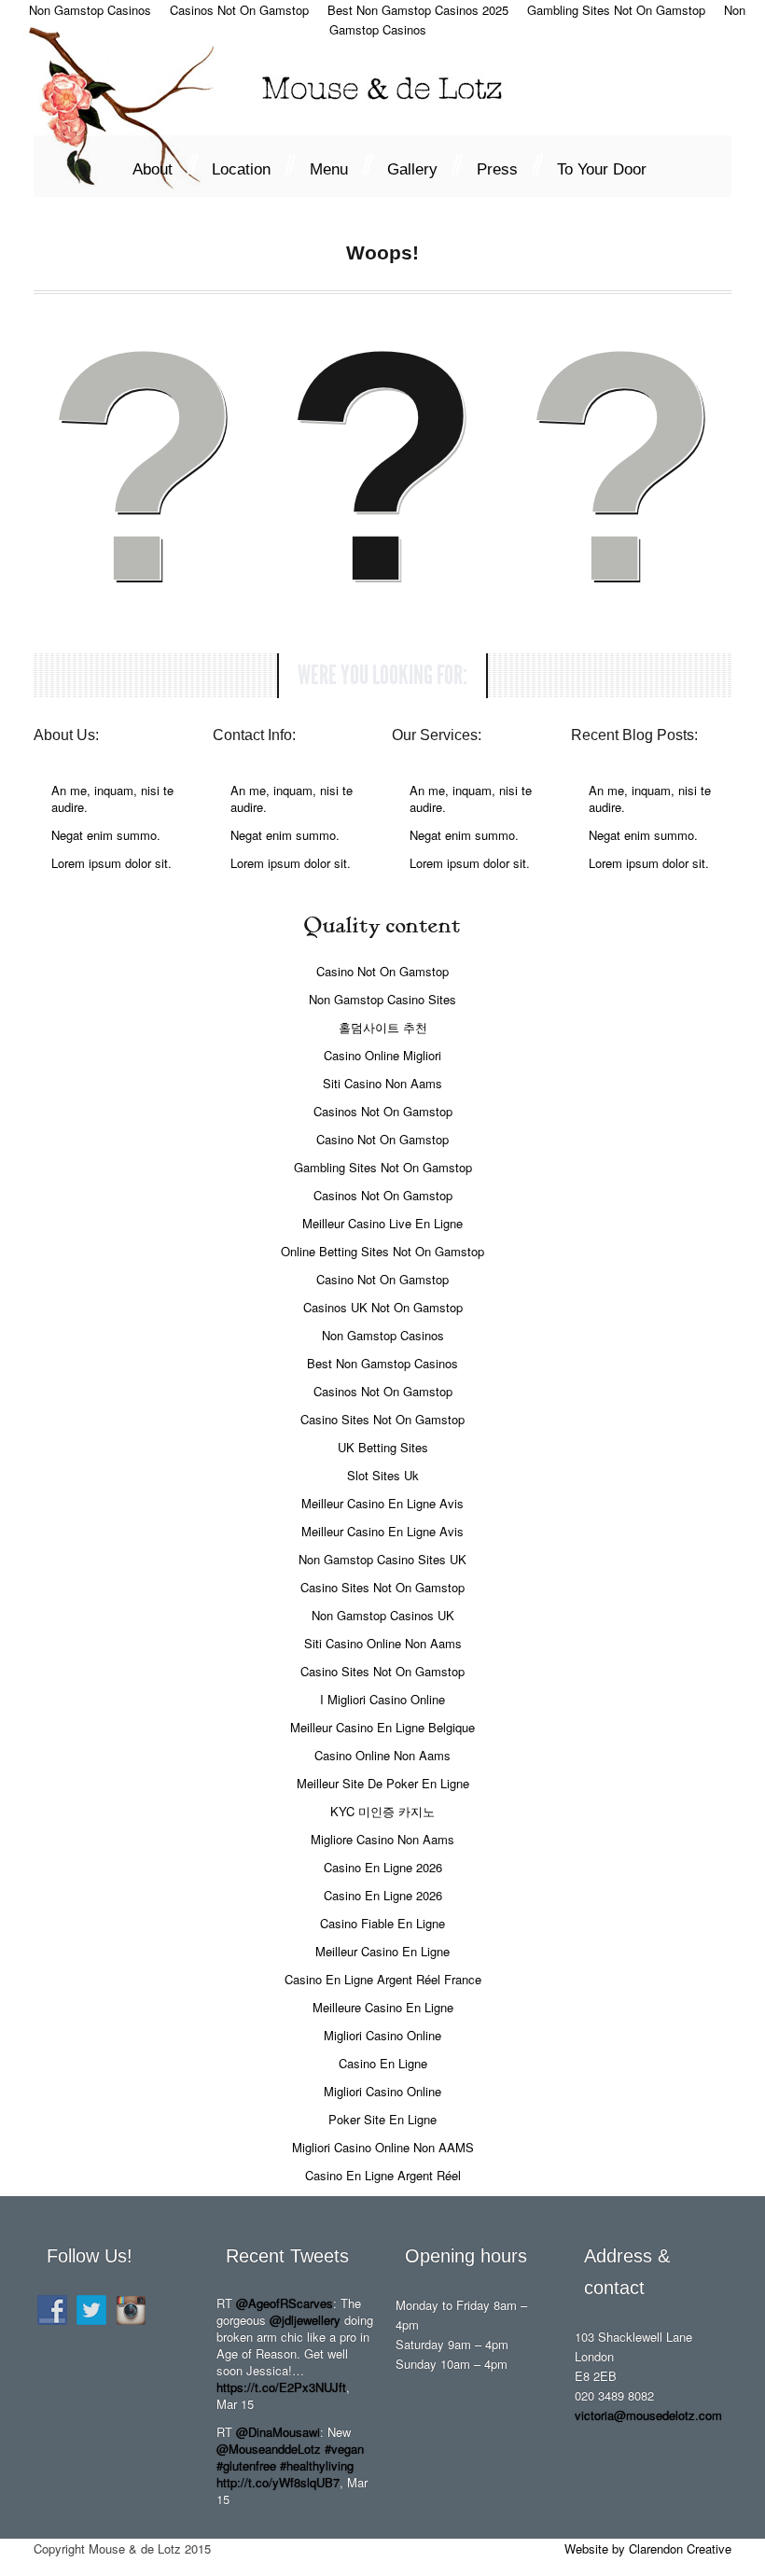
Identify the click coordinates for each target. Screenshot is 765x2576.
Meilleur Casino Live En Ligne (382, 1223)
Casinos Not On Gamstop (383, 1111)
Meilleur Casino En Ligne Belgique (382, 1727)
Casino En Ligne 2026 (383, 1867)
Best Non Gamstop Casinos (382, 1363)
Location (252, 165)
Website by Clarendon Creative (648, 2548)
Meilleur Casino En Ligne (382, 1951)
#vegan (344, 2449)
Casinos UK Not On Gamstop (383, 1307)
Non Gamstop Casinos (383, 1335)
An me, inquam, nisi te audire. (112, 798)
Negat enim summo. (106, 835)
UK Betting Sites (383, 1447)
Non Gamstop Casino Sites (382, 999)
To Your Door (602, 169)
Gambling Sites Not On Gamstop (383, 1167)
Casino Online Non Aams (382, 1755)
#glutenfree (246, 2465)
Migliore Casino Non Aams (382, 1839)
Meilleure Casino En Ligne (383, 2007)
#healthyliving (317, 2465)
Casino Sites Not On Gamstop (382, 1419)
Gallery (423, 165)
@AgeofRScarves (285, 2303)
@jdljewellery (305, 2320)
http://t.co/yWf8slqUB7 (278, 2482)
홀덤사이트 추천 (383, 1027)
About (163, 165)
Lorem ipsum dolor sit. (111, 863)
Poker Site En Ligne (382, 2119)
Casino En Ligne (383, 2063)
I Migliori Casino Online (382, 1699)
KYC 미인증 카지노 (382, 1811)
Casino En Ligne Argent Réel (383, 2175)
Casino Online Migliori (382, 1055)
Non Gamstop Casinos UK (383, 1615)
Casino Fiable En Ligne (382, 1923)
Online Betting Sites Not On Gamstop (382, 1251)
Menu (340, 165)
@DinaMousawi (278, 2432)
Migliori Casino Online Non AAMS (383, 2147)
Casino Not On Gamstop (382, 971)
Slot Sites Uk (383, 1475)
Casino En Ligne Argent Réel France (383, 1979)
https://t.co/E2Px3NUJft (281, 2387)
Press (508, 165)
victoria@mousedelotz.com (648, 2415)
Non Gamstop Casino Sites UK (382, 1559)
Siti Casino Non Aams (382, 1083)
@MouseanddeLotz (269, 2449)
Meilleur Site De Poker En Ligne (383, 1783)
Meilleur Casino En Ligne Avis (382, 1503)
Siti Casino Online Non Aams (383, 1643)
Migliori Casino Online (382, 2035)
